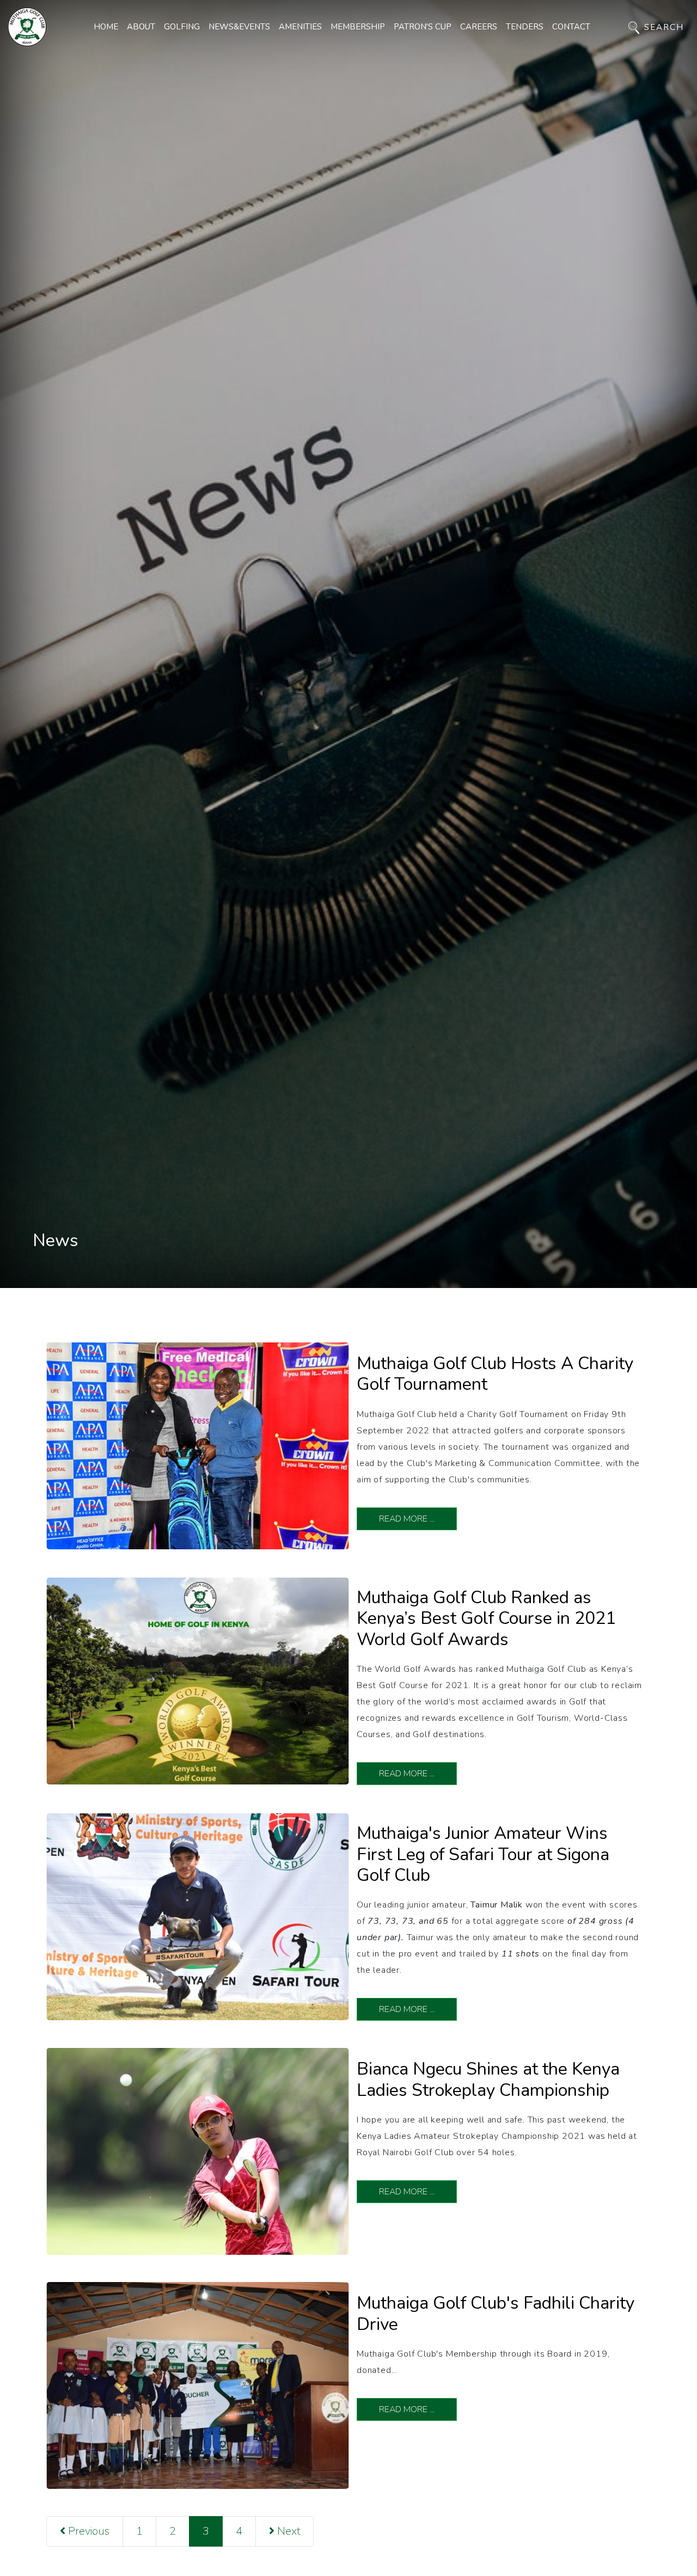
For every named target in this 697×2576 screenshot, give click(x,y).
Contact (571, 27)
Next (287, 2531)
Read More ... (407, 1519)
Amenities (300, 27)
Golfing (182, 27)
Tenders (525, 27)
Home (106, 27)
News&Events (239, 27)
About (141, 27)
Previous (87, 2531)
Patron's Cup (423, 27)
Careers (479, 27)
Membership (358, 27)
